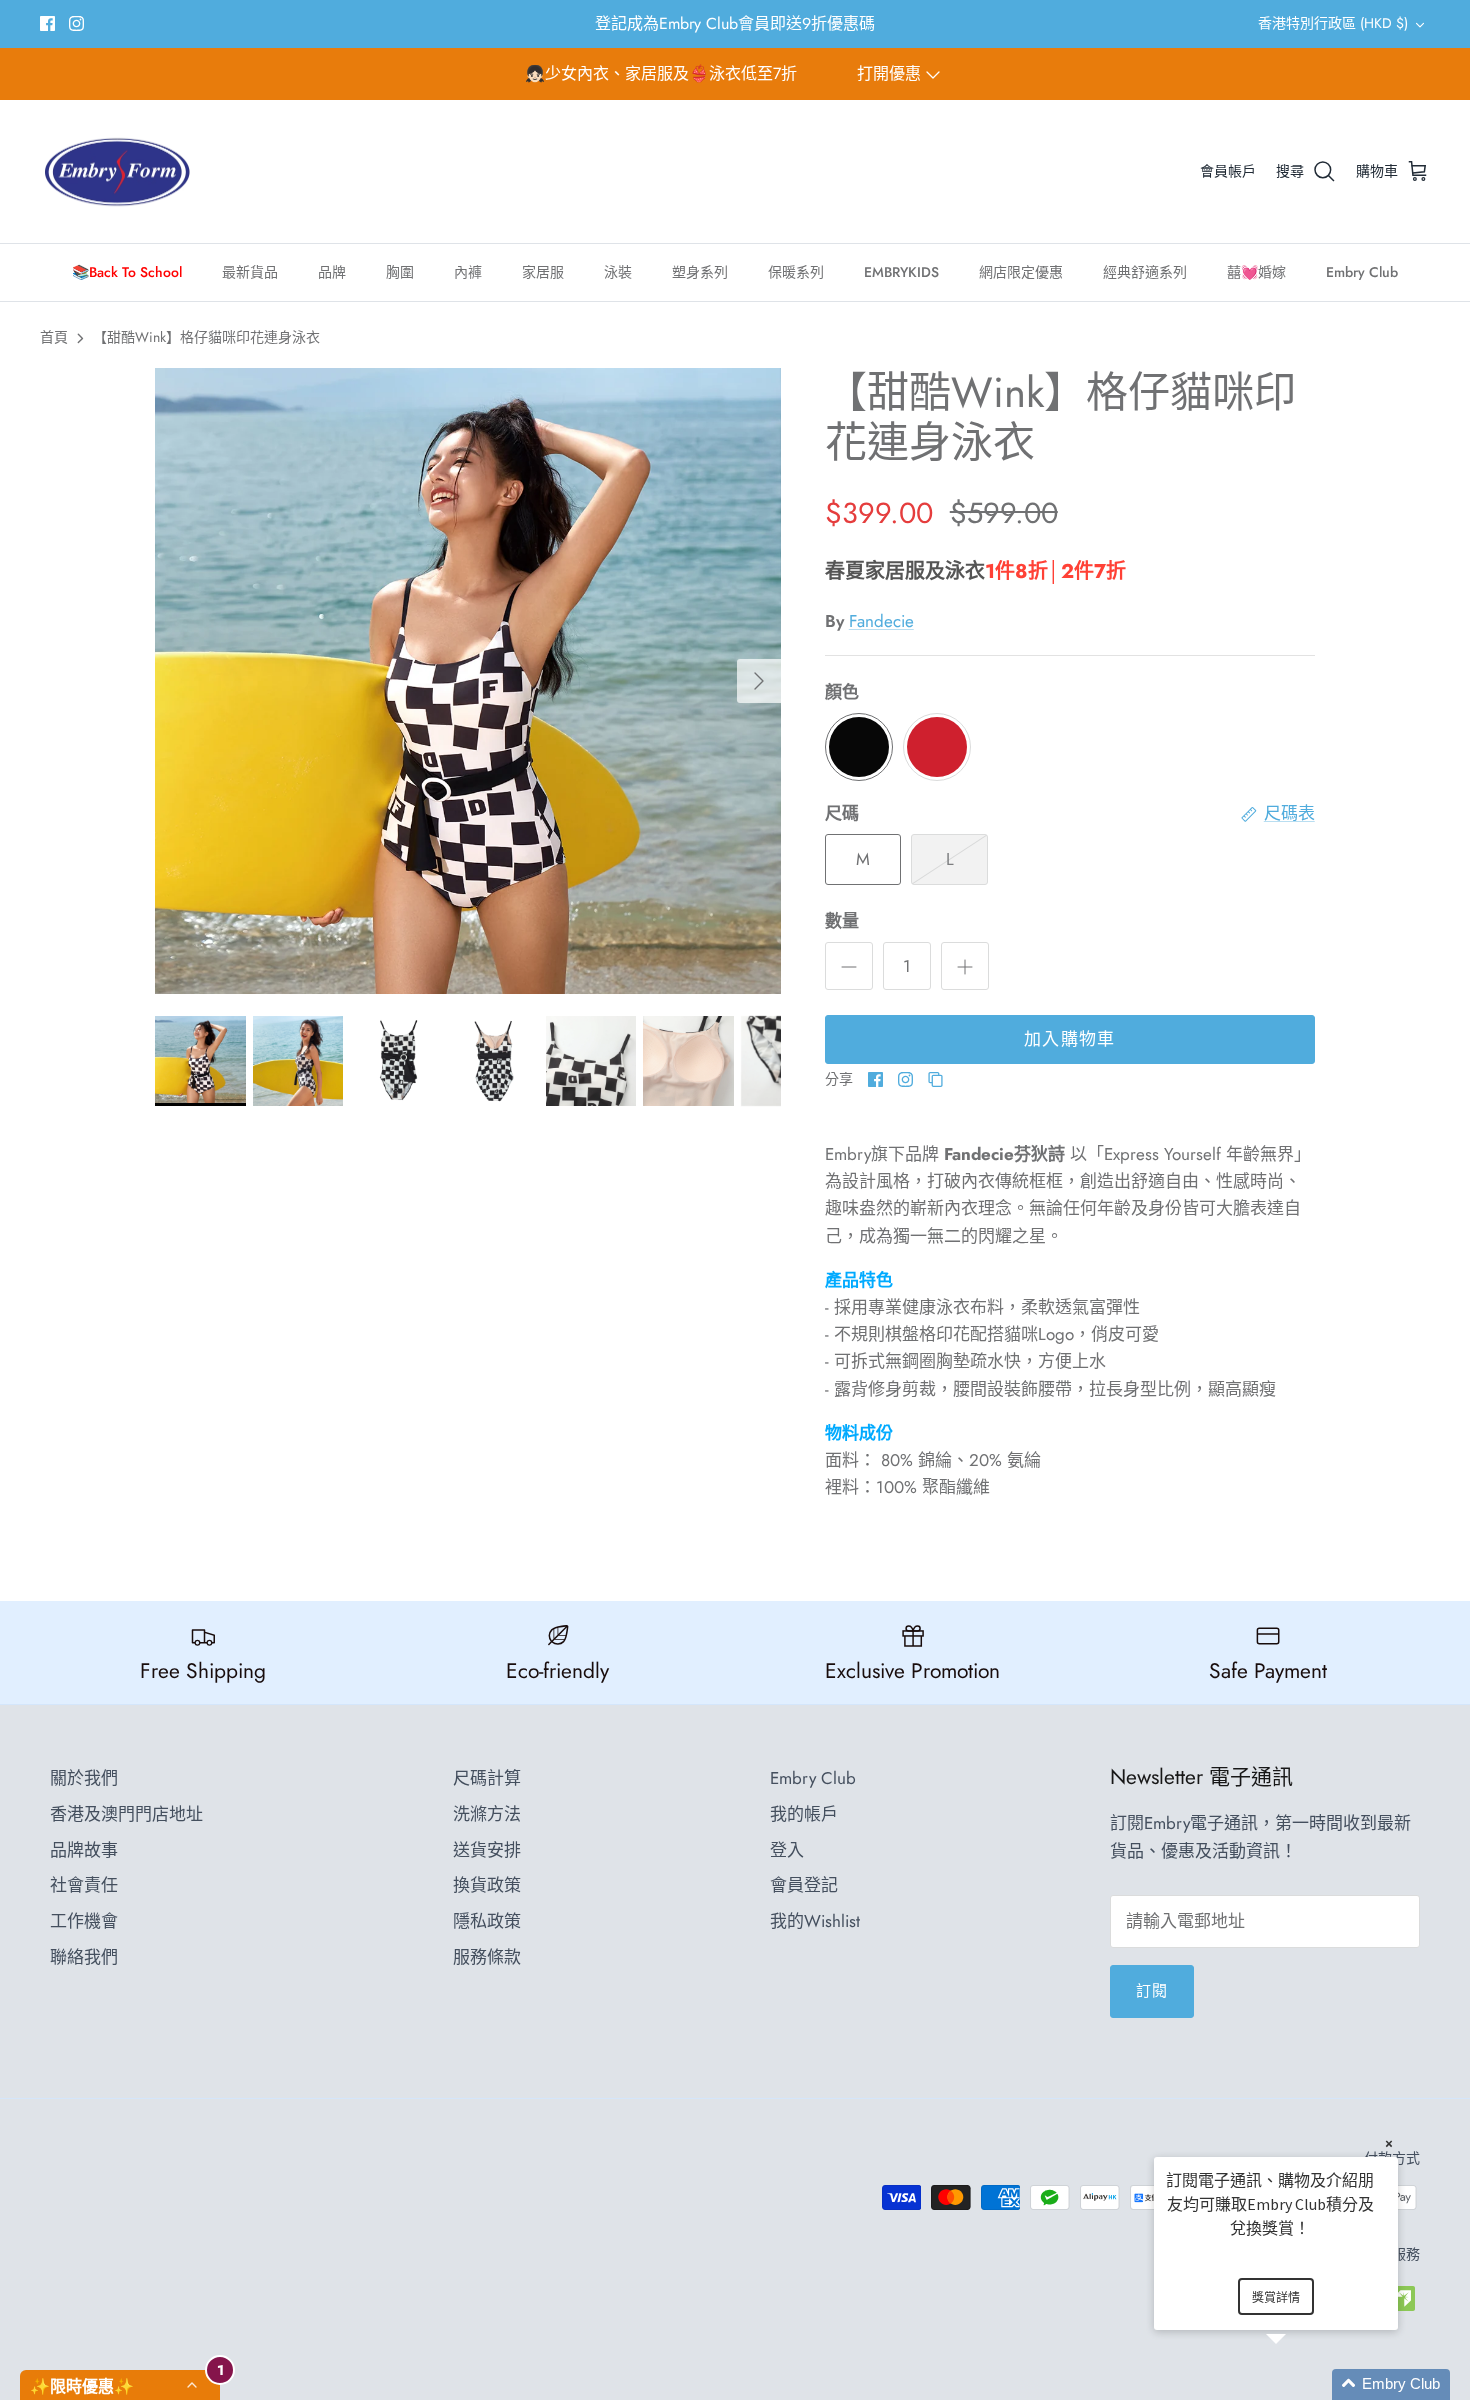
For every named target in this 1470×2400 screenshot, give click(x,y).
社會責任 (84, 1885)
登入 (787, 1850)
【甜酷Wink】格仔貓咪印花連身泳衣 (206, 337)
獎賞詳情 (1276, 2297)
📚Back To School (127, 272)
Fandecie (881, 621)
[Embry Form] (117, 172)
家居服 (543, 272)
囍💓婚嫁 (1256, 272)
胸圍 (400, 272)
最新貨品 (250, 272)
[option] (468, 681)
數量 (842, 921)
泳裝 (618, 272)
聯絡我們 (84, 1957)
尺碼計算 (487, 1778)
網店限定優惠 (1021, 272)
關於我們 (84, 1778)
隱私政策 (487, 1921)
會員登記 (804, 1885)
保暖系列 (796, 272)
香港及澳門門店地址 (126, 1814)
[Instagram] (76, 23)
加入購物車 (1070, 1039)
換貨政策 (487, 1885)
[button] (1300, 2384)
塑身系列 (700, 272)
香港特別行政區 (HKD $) (1333, 23)
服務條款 (487, 1957)
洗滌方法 (487, 1814)
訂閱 (1152, 1991)
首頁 (54, 337)
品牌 (332, 272)
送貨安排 (487, 1850)
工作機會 (84, 1921)
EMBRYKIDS (901, 272)
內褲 (468, 272)
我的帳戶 (804, 1814)
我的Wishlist (815, 1921)
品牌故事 (84, 1850)
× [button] (1389, 2143)
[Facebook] (47, 23)
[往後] (759, 681)
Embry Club (1362, 272)
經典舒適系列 (1145, 272)
